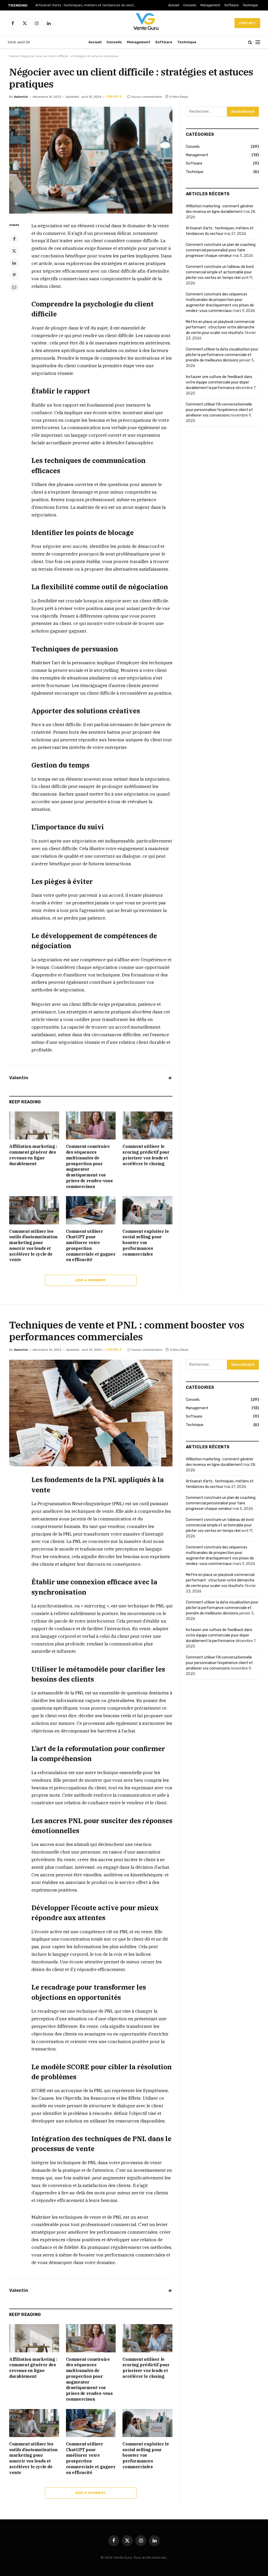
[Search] (250, 42)
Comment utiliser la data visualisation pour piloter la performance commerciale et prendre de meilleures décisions (222, 355)
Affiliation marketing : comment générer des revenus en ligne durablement (33, 1155)
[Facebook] (14, 239)
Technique (250, 5)
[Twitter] (14, 251)
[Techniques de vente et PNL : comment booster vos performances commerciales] (91, 1413)
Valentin (21, 97)
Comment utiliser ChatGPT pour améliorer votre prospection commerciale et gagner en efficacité (91, 1246)
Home (13, 56)
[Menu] (258, 42)
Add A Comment (91, 1280)
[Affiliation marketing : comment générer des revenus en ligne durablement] (34, 1125)
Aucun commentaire (147, 97)
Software (231, 5)
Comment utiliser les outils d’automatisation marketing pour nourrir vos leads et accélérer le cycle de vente (33, 1246)
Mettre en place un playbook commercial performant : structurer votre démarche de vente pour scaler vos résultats (220, 327)
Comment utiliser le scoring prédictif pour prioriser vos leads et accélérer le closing (146, 1155)
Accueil (174, 5)
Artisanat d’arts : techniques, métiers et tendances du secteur (87, 5)
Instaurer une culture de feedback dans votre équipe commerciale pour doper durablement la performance (219, 382)
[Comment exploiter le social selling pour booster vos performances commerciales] (147, 1210)
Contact (247, 23)
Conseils (190, 5)
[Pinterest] (14, 275)
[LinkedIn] (14, 263)
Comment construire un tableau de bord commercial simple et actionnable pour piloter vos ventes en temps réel (220, 272)
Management (210, 5)
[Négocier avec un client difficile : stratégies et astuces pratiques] (91, 160)
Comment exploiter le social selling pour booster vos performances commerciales (146, 1243)
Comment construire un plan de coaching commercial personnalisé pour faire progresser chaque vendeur (221, 250)
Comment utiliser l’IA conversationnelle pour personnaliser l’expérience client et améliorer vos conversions (219, 410)
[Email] (14, 287)
